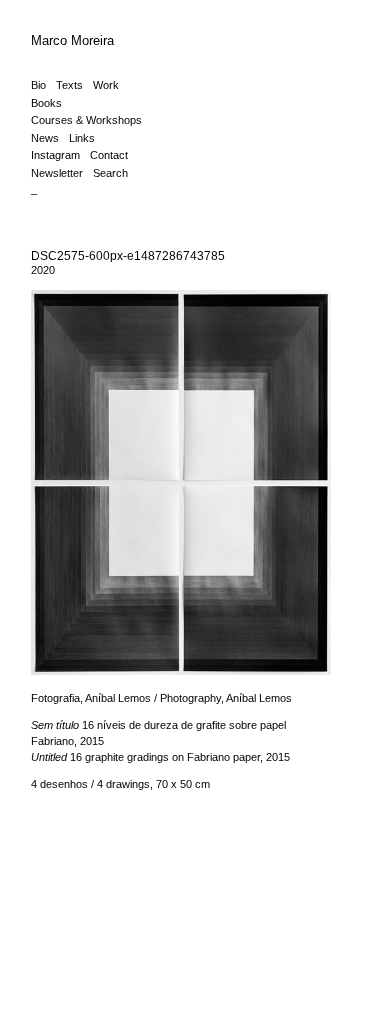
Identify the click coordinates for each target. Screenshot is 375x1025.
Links (82, 138)
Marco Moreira (72, 40)
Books (46, 103)
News (45, 138)
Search (110, 173)
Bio (38, 85)
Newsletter (57, 173)
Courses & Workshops (86, 120)
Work (106, 85)
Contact (109, 155)
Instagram (55, 155)
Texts (69, 85)
